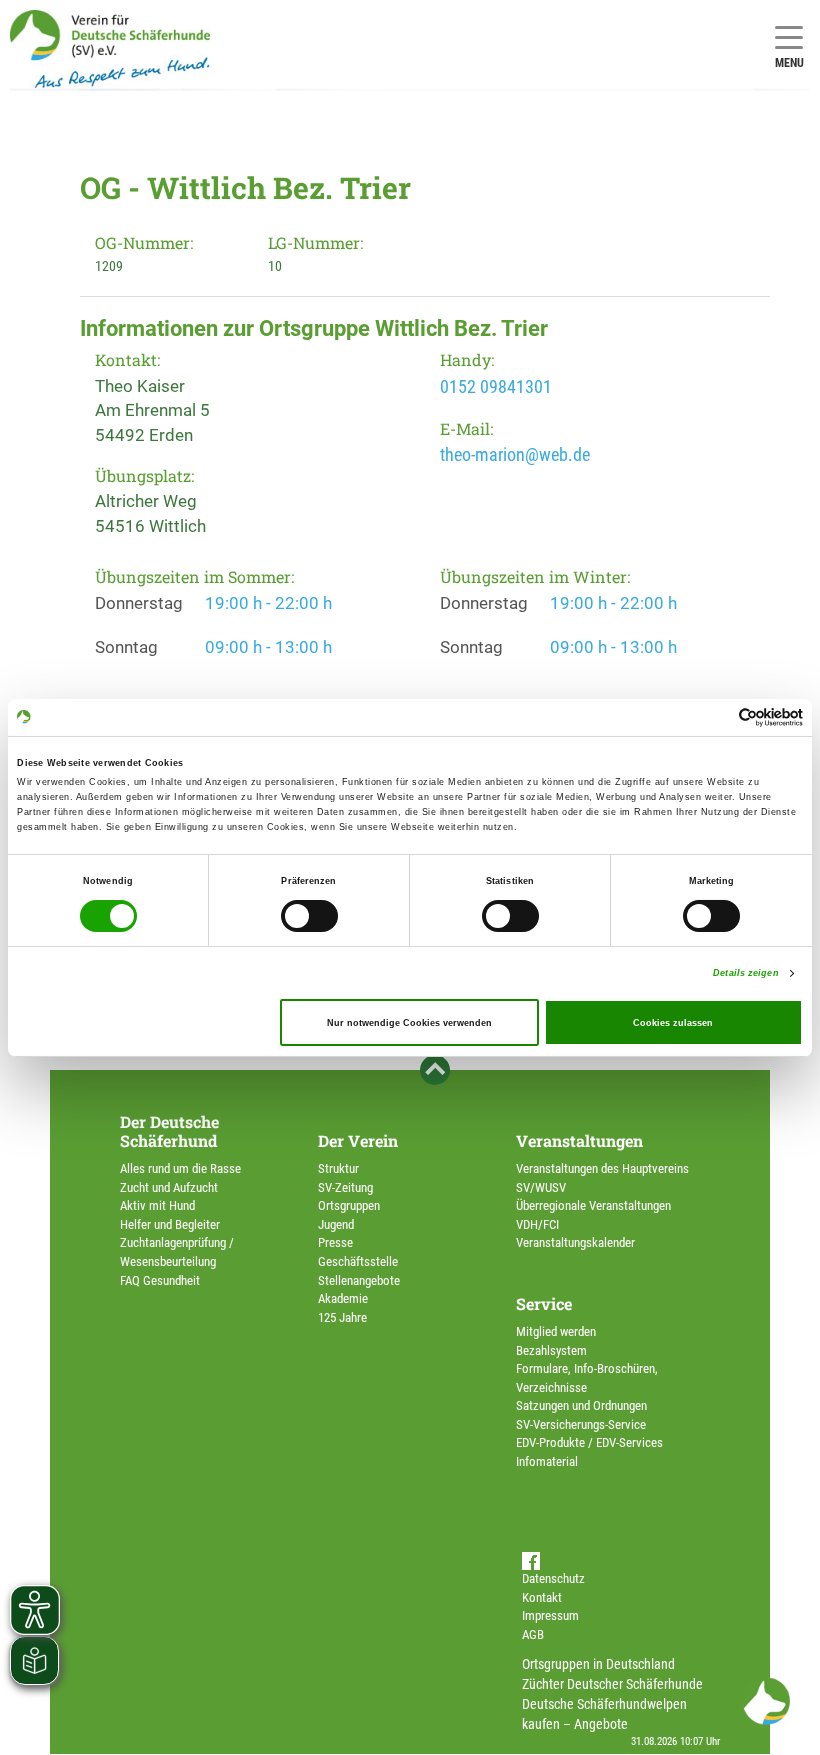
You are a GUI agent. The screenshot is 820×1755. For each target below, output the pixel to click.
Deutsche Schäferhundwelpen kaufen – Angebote (604, 1714)
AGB (533, 1634)
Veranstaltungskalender (575, 1242)
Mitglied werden (556, 1331)
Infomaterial (547, 1461)
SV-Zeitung (345, 1187)
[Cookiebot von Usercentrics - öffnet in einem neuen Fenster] (715, 717)
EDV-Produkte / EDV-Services (589, 1442)
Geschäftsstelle (358, 1261)
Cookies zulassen (673, 1023)
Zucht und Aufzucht (169, 1187)
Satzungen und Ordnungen (581, 1405)
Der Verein (358, 1140)
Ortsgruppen (349, 1205)
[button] (766, 1701)
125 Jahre (342, 1317)
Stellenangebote (359, 1280)
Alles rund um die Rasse (180, 1168)
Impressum (550, 1615)
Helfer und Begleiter (170, 1224)
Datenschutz (553, 1578)
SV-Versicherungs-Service (581, 1424)
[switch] (309, 916)
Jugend (336, 1224)
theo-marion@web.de (515, 454)
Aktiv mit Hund (157, 1205)
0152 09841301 (496, 386)
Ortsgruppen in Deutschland (598, 1664)
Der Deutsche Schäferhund (169, 1131)
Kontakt (542, 1597)
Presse (335, 1242)
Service (544, 1303)
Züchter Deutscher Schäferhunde (612, 1684)
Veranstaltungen (579, 1140)
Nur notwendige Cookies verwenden (409, 1023)
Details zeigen (745, 973)
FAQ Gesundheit (160, 1280)
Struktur (338, 1168)
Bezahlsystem (551, 1350)
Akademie (343, 1298)
